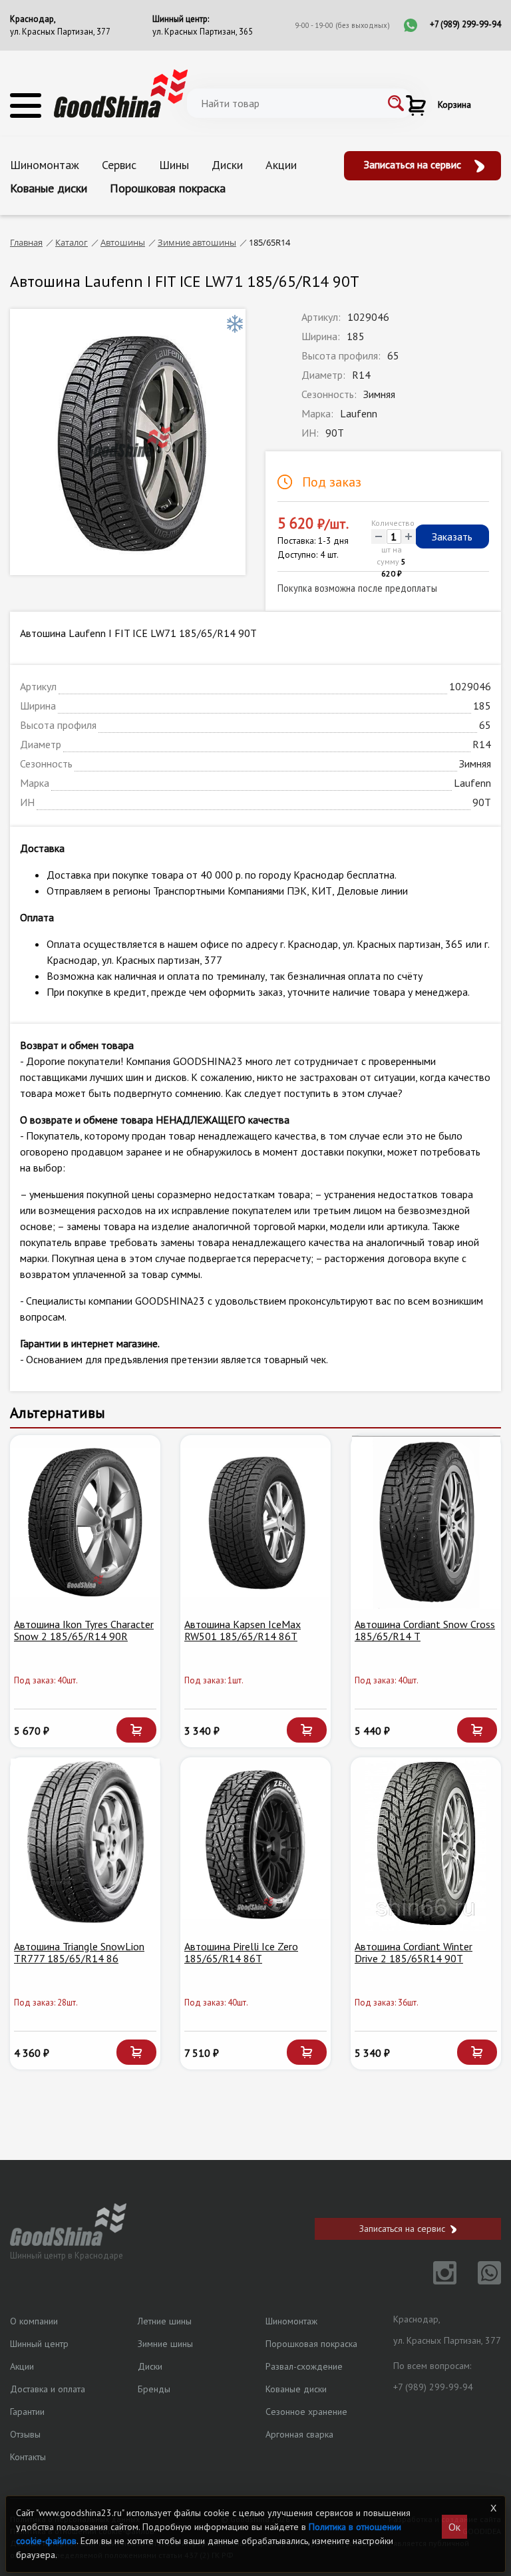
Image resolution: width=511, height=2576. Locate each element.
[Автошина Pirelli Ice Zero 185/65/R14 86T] (255, 1844)
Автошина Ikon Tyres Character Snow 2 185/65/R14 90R (84, 1630)
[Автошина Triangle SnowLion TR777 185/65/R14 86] (85, 1844)
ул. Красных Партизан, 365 (203, 32)
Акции (281, 165)
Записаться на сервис (414, 164)
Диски (227, 165)
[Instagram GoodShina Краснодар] (437, 2280)
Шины (174, 165)
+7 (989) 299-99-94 (465, 24)
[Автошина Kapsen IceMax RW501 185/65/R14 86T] (255, 1522)
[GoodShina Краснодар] (121, 93)
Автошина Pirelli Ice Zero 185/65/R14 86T (241, 1952)
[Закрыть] (493, 2508)
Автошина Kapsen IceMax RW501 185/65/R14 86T (243, 1630)
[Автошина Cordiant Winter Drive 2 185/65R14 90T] (426, 1844)
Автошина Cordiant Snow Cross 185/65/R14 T (425, 1630)
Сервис (119, 165)
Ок (454, 2527)
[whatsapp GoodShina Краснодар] (480, 2280)
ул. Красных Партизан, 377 (60, 32)
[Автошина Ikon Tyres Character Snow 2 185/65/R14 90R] (85, 1522)
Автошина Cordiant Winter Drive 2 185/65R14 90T (414, 1952)
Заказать (452, 537)
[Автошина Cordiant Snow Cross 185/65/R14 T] (426, 1522)
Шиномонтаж (45, 165)
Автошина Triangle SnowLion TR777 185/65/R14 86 (79, 1952)
